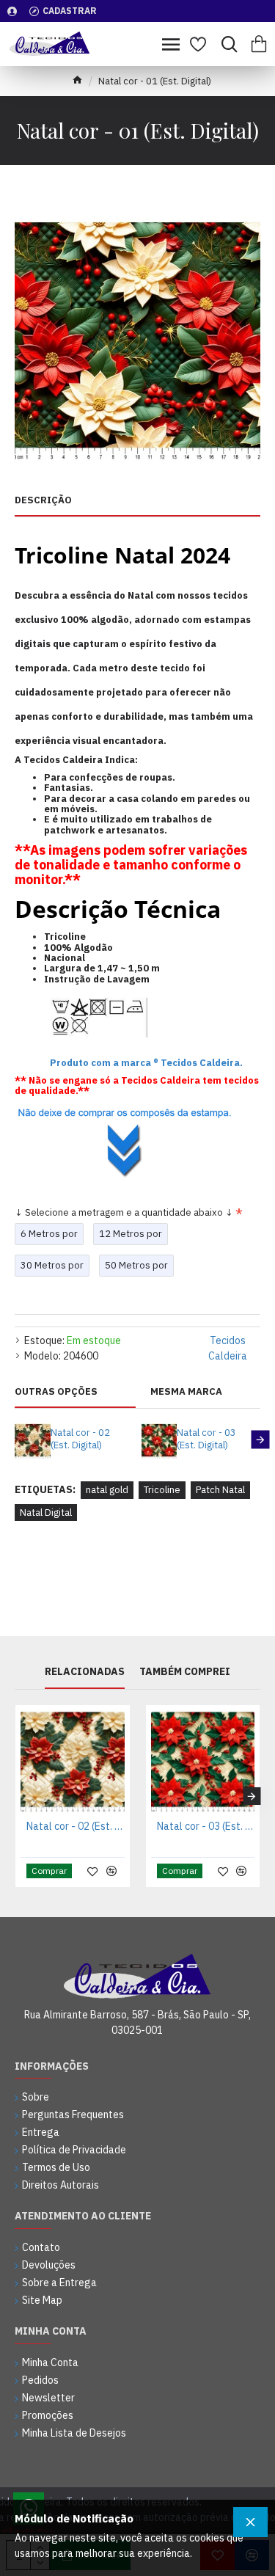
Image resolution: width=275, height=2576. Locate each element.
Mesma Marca (186, 1392)
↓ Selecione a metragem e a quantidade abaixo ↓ (124, 1212)
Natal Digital (46, 1513)
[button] (15, 1440)
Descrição (43, 500)
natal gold (107, 1490)
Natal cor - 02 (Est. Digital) (80, 1439)
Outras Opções (56, 1392)
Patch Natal (220, 1490)
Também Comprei (185, 1672)
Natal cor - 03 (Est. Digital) (206, 1439)
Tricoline (162, 1490)
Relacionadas (85, 1672)
